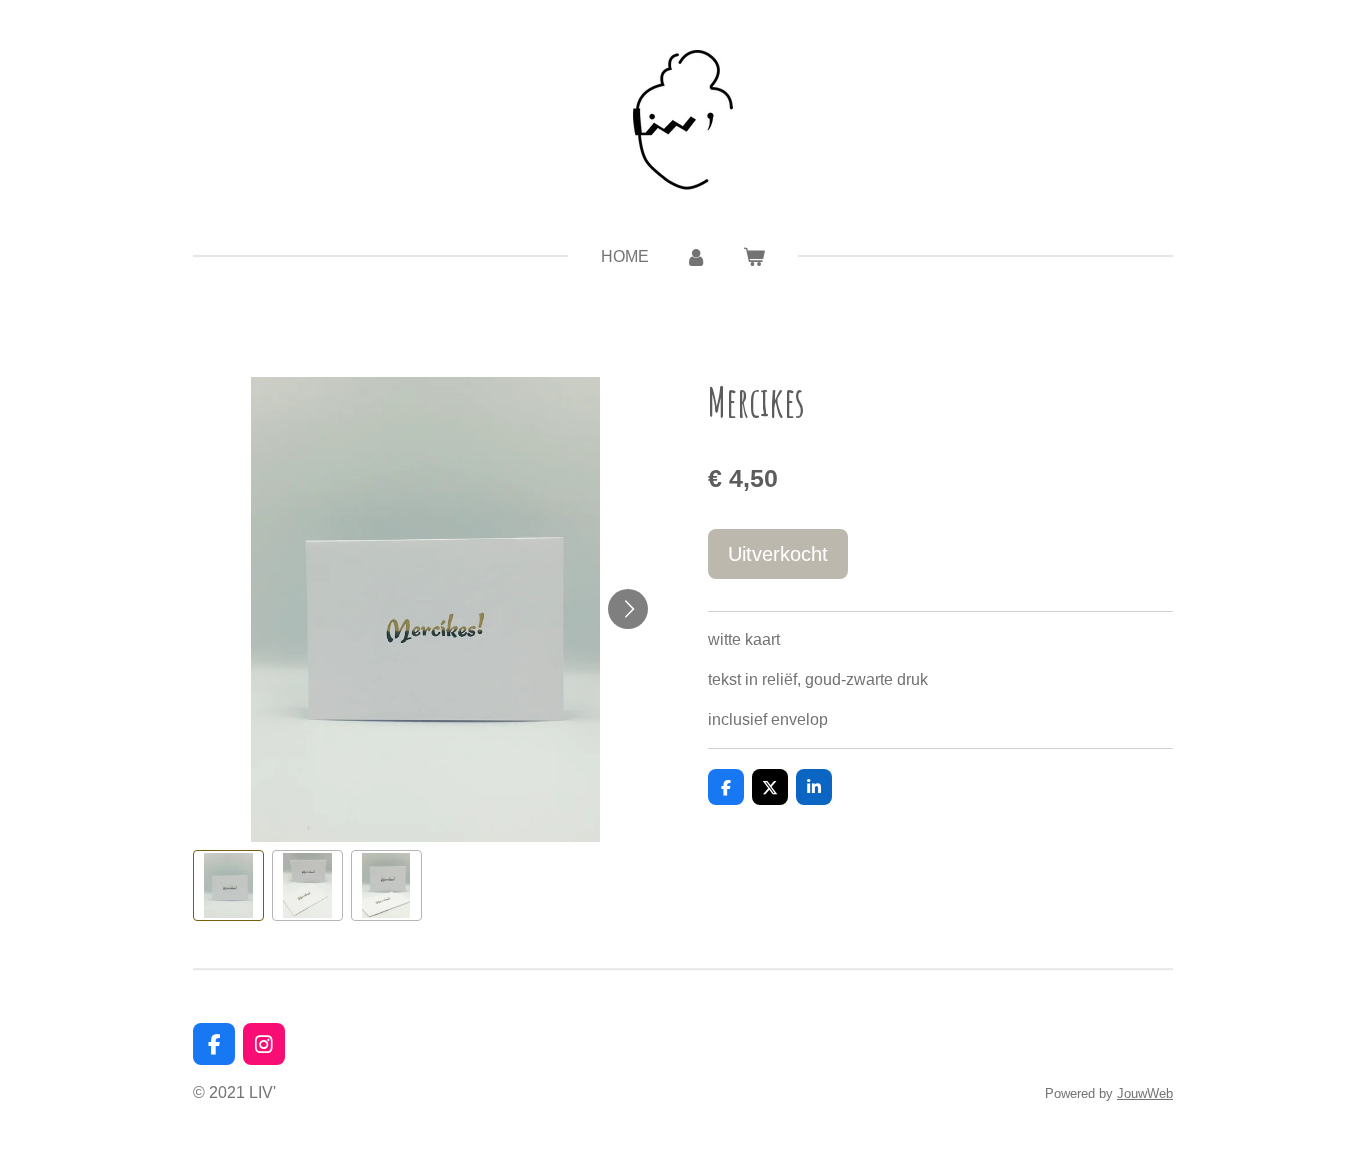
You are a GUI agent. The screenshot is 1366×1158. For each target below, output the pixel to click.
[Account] (696, 257)
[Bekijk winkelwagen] (754, 257)
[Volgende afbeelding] (628, 609)
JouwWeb (1145, 1093)
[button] (228, 885)
